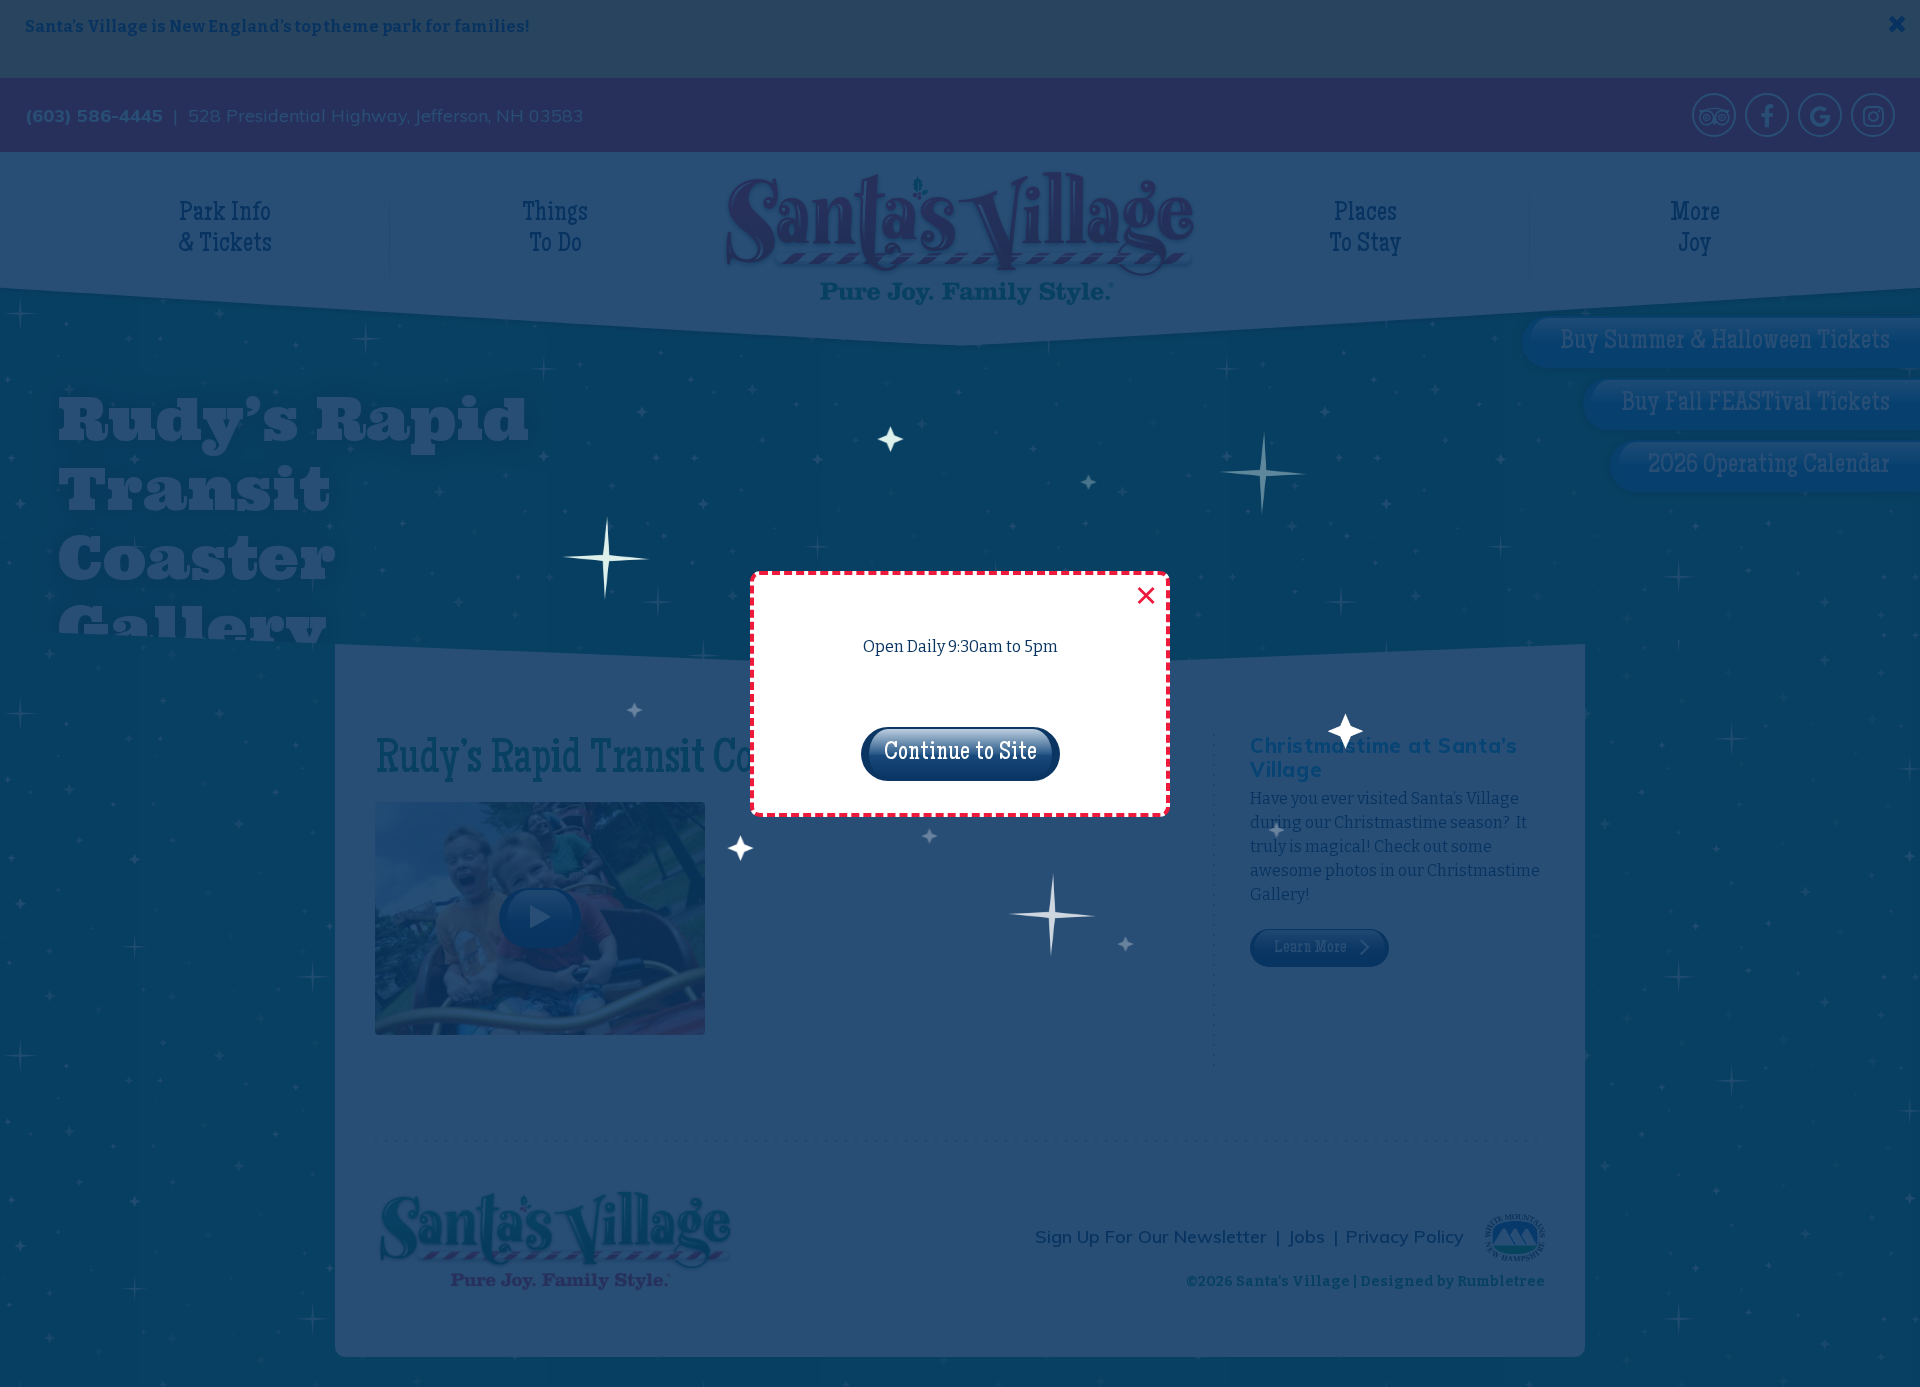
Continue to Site (960, 754)
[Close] (1144, 597)
